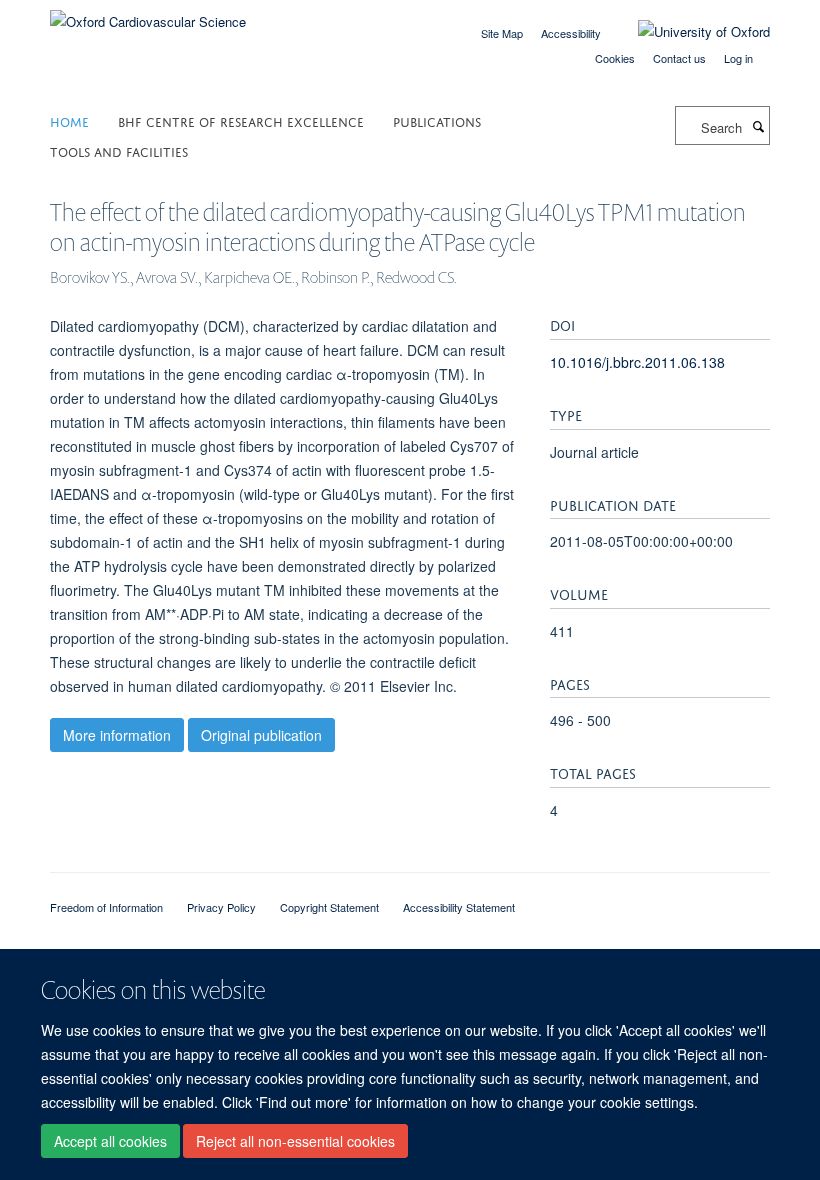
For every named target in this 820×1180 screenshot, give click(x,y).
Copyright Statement (329, 907)
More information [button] (117, 735)
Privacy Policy (221, 907)
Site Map (502, 33)
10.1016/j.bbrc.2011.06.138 (637, 362)
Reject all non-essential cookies (295, 1141)
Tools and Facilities (119, 150)
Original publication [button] (261, 735)
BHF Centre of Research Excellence (241, 120)
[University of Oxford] (689, 32)
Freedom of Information (106, 907)
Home (69, 120)
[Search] (758, 126)
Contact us (679, 58)
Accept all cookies (110, 1141)
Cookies (615, 58)
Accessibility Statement (459, 907)
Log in (738, 58)
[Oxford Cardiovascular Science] (148, 14)
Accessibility (571, 33)
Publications (437, 120)
